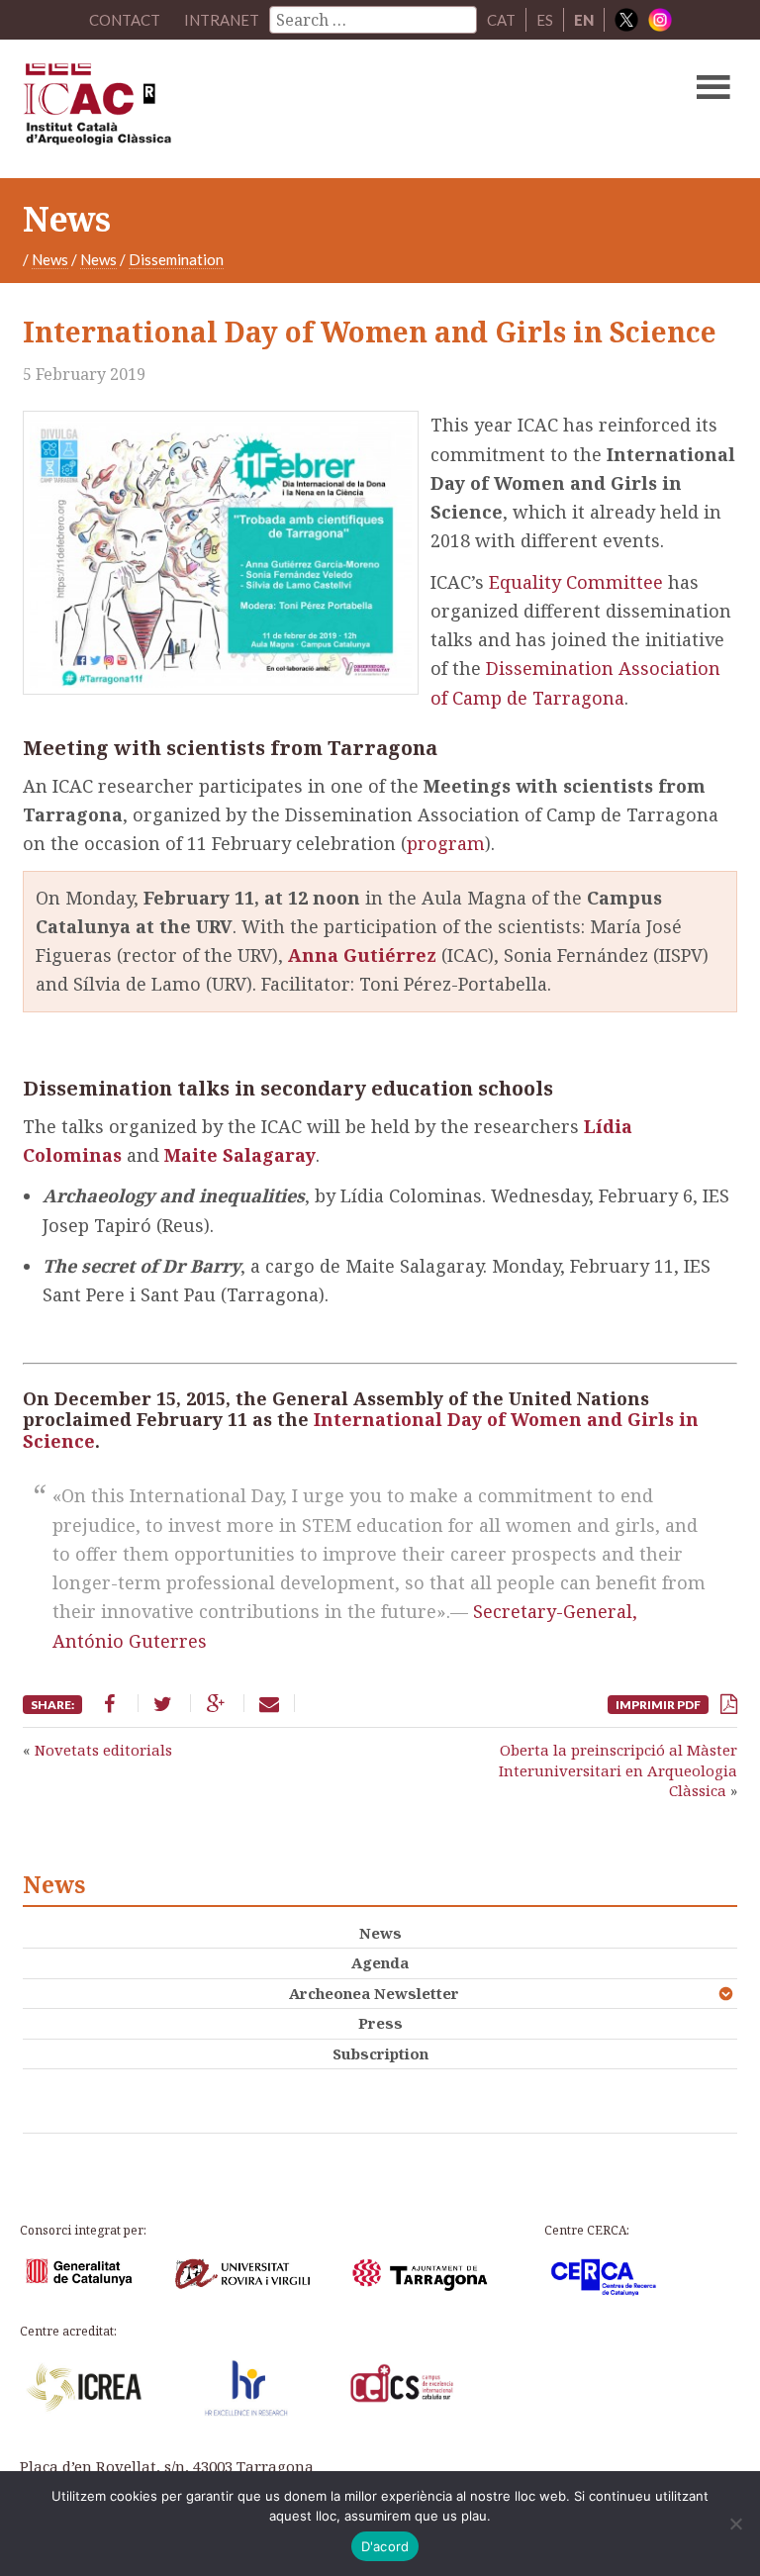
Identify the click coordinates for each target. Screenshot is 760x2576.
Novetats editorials (103, 1750)
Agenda (380, 1962)
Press (380, 2023)
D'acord (385, 2546)
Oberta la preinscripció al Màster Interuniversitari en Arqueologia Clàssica (618, 1770)
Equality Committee (576, 582)
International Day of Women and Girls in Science (361, 1430)
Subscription (380, 2053)
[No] (735, 2524)
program (446, 843)
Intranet (222, 20)
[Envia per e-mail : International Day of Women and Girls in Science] (269, 1703)
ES (545, 20)
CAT (501, 20)
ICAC (304, 109)
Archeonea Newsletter (374, 1993)
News (50, 259)
